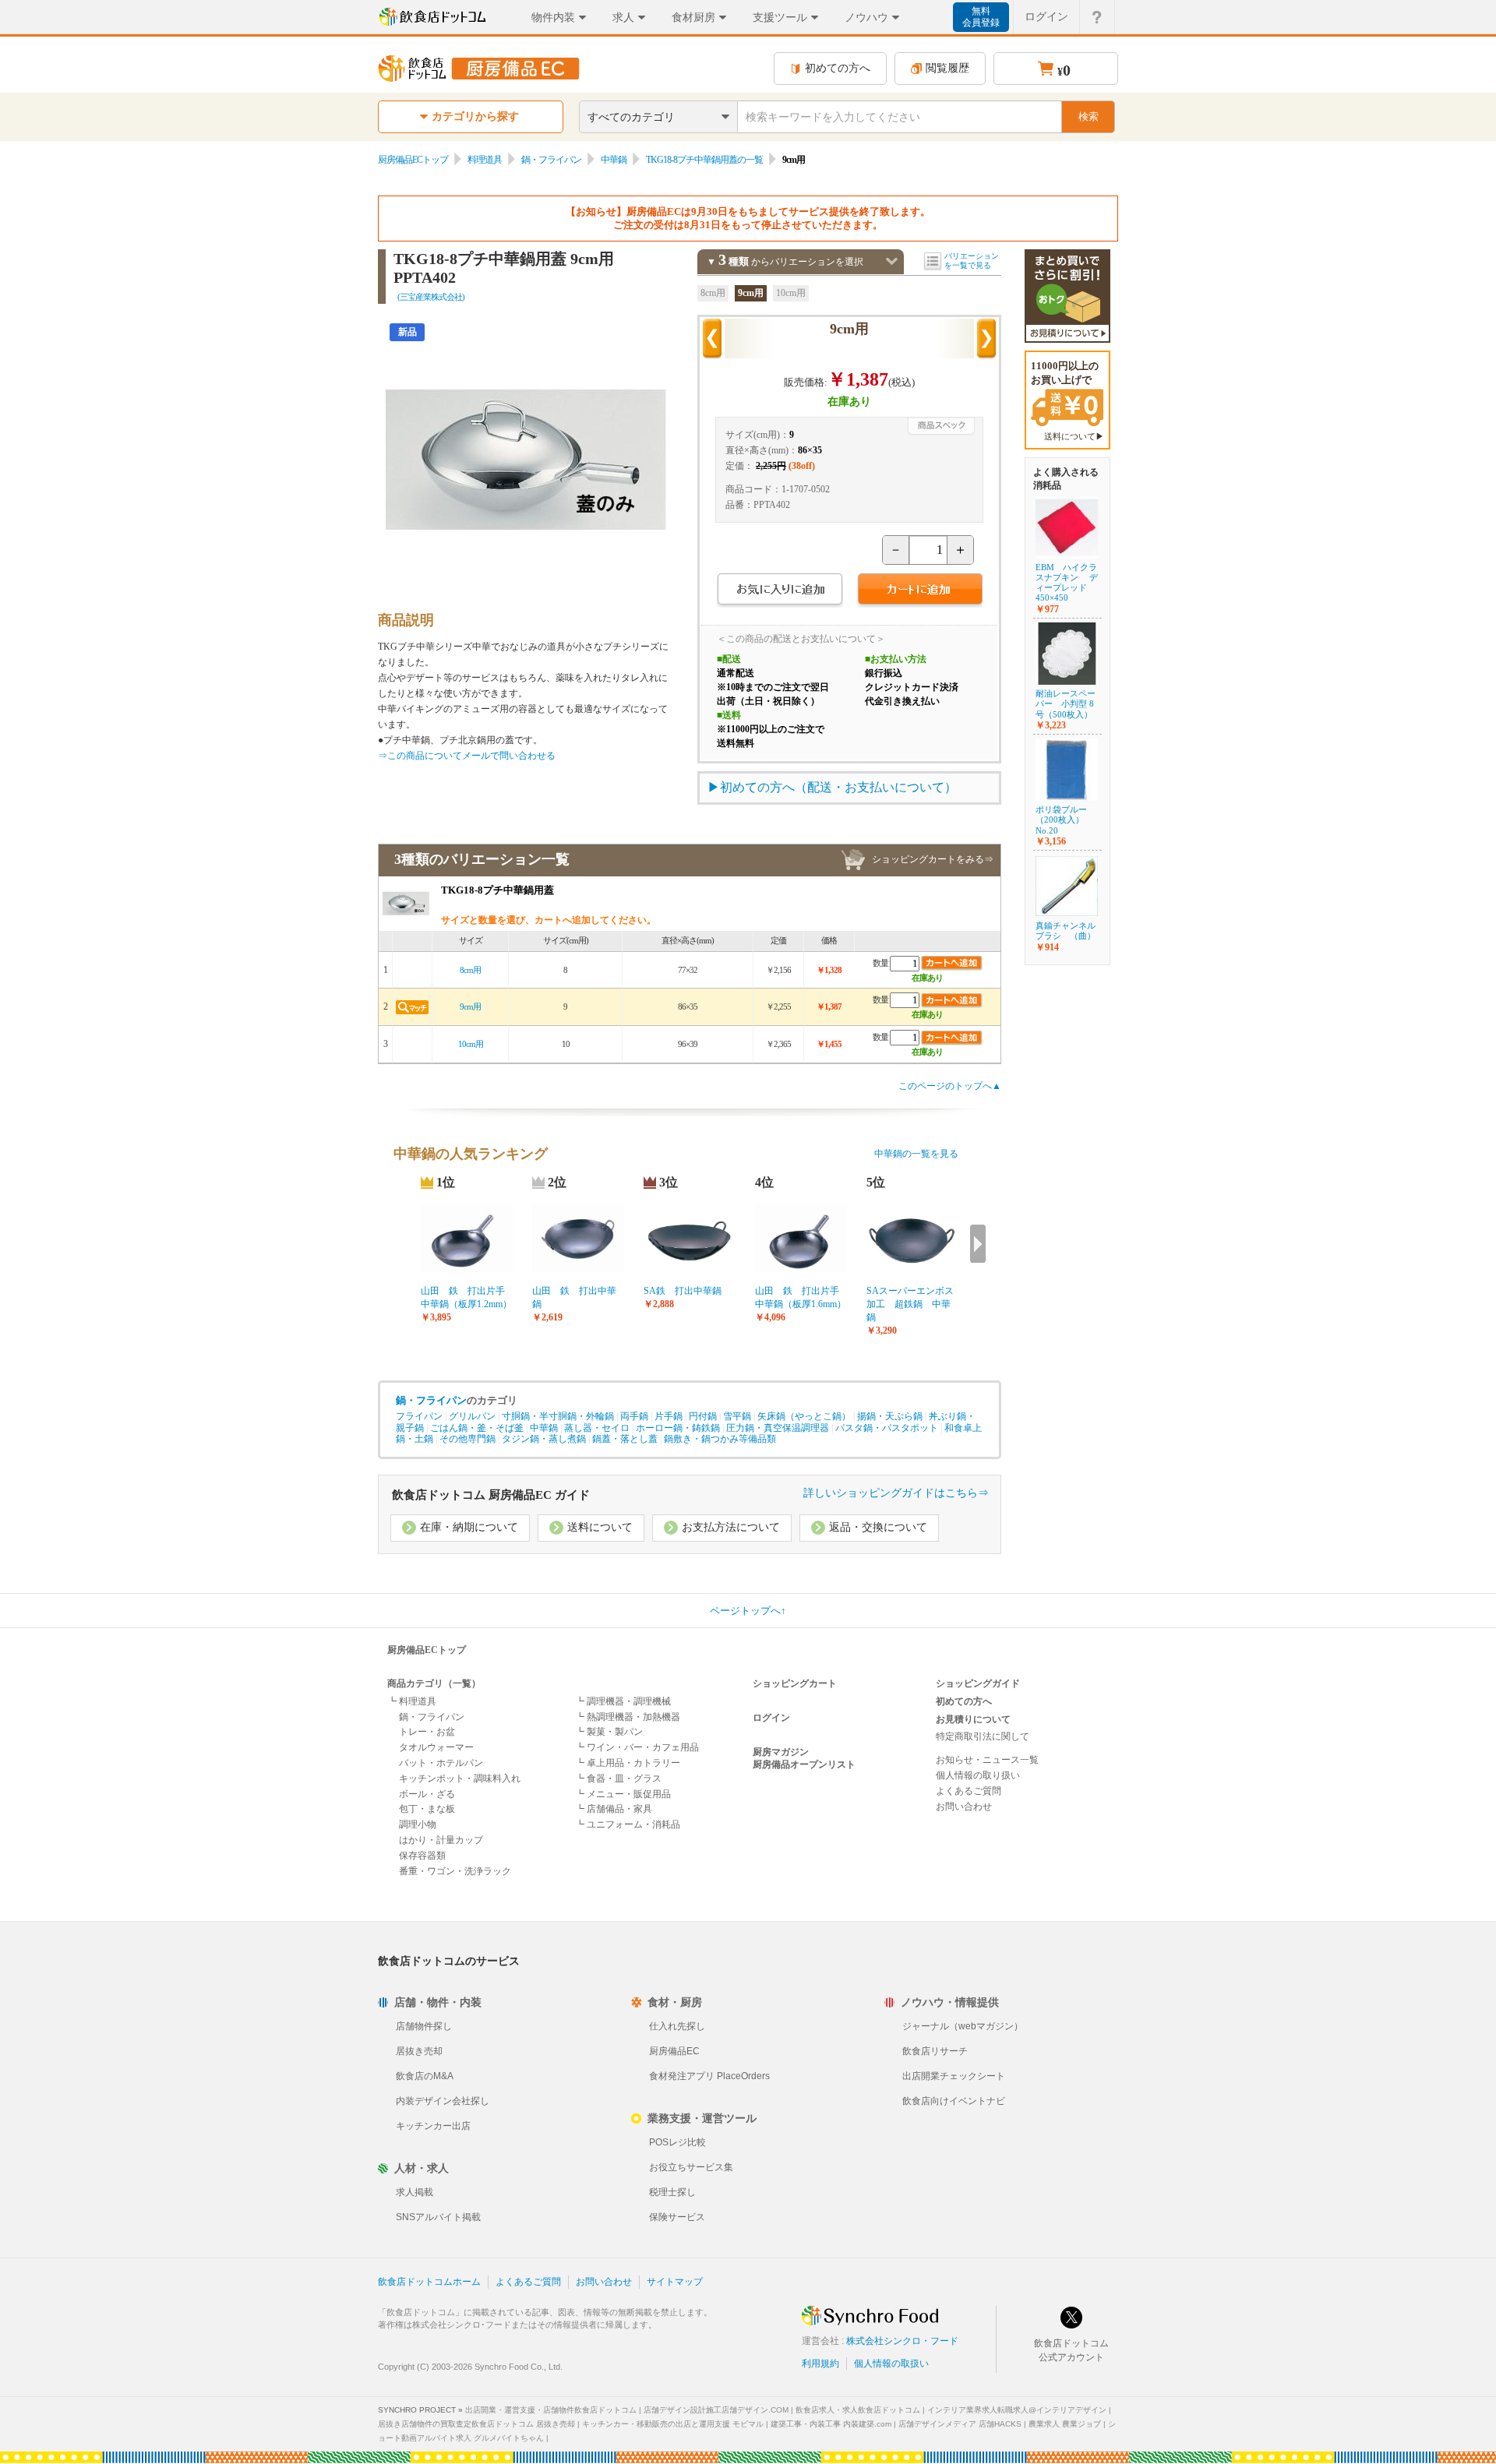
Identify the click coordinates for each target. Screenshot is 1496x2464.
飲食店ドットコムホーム (429, 2282)
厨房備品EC (674, 2051)
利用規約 (820, 2364)
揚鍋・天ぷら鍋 (890, 1416)
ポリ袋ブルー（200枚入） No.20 (1061, 820)
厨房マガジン (781, 1752)
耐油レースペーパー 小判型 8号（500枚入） (1066, 703)
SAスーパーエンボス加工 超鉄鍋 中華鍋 (910, 1304)
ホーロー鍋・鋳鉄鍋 (678, 1428)
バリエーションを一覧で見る (972, 261)
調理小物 (418, 1824)
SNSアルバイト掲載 (438, 2217)
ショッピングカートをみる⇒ (933, 859)
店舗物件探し (424, 2026)
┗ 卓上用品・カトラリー (628, 1763)
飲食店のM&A (425, 2076)
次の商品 (986, 339)
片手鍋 (669, 1416)
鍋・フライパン (551, 160)
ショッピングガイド (978, 1683)
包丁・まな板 (427, 1809)
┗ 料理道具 (412, 1701)
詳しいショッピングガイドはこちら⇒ (896, 1493)
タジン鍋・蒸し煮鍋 (544, 1439)
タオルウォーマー (436, 1747)
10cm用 (791, 293)
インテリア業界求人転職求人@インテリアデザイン (1017, 2410)
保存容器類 (422, 1856)
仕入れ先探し (677, 2026)
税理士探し (672, 2192)
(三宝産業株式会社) (431, 297)
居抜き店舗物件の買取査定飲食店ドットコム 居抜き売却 (476, 2424)
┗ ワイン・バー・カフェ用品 (637, 1747)
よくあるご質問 (969, 1791)
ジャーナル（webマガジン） (963, 2026)
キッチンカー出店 (433, 2126)
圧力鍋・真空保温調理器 (778, 1428)
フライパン (419, 1416)
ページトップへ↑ (748, 1611)
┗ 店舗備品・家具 (614, 1809)
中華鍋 (614, 160)
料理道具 (485, 160)
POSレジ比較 (677, 2142)
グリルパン (472, 1416)
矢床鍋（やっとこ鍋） (804, 1416)
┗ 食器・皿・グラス (618, 1778)
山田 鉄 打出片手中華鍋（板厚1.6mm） (801, 1297)
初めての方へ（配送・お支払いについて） (838, 787)
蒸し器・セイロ (597, 1428)
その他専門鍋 (467, 1439)
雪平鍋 (737, 1416)
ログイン (1046, 16)
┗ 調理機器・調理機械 (623, 1701)
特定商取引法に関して (983, 1736)
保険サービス (677, 2217)
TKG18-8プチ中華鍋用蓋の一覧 (704, 160)
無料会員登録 (981, 17)
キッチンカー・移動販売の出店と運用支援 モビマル (673, 2424)
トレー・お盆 (427, 1732)
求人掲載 (415, 2192)
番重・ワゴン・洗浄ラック (455, 1871)
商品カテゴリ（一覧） (434, 1683)
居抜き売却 (419, 2051)
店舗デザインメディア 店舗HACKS (960, 2424)
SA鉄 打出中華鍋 (683, 1291)
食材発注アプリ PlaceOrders (709, 2076)
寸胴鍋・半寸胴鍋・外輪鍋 (558, 1416)
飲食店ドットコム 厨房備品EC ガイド (491, 1495)
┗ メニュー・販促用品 (623, 1794)
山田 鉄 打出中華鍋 (574, 1297)
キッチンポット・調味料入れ (460, 1778)
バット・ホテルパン (441, 1763)
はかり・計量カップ (441, 1840)
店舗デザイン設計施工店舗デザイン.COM (716, 2410)
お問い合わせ (964, 1807)
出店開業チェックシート (954, 2076)
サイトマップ (675, 2282)
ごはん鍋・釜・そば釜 (477, 1428)
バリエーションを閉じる (892, 261)
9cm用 (751, 293)
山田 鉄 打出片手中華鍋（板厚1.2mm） (466, 1297)
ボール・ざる (427, 1794)
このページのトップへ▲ (950, 1086)
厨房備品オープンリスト (804, 1764)
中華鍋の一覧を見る (916, 1154)
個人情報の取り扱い (978, 1775)
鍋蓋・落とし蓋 (625, 1439)
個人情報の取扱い (891, 2364)
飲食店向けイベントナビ (954, 2101)
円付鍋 (703, 1416)
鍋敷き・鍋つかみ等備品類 (720, 1439)
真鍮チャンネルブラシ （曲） (1066, 931)
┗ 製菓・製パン (609, 1732)
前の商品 (712, 339)
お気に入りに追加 (780, 591)
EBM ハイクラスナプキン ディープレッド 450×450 (1067, 583)
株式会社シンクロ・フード (902, 2341)
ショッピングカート (795, 1683)
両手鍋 (634, 1416)
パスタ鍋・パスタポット (887, 1428)
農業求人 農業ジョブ (1065, 2424)
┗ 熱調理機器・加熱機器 (628, 1717)
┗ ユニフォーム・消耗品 (628, 1824)
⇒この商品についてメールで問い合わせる (467, 756)
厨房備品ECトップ (413, 160)
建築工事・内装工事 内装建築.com (831, 2424)
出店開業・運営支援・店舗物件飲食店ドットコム (551, 2410)
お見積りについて (973, 1719)
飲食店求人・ (858, 2410)
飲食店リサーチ (935, 2051)
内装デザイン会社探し (443, 2101)
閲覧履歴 (947, 68)
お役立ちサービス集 (691, 2167)
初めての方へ (838, 68)
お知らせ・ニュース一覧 (987, 1760)
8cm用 (713, 293)
